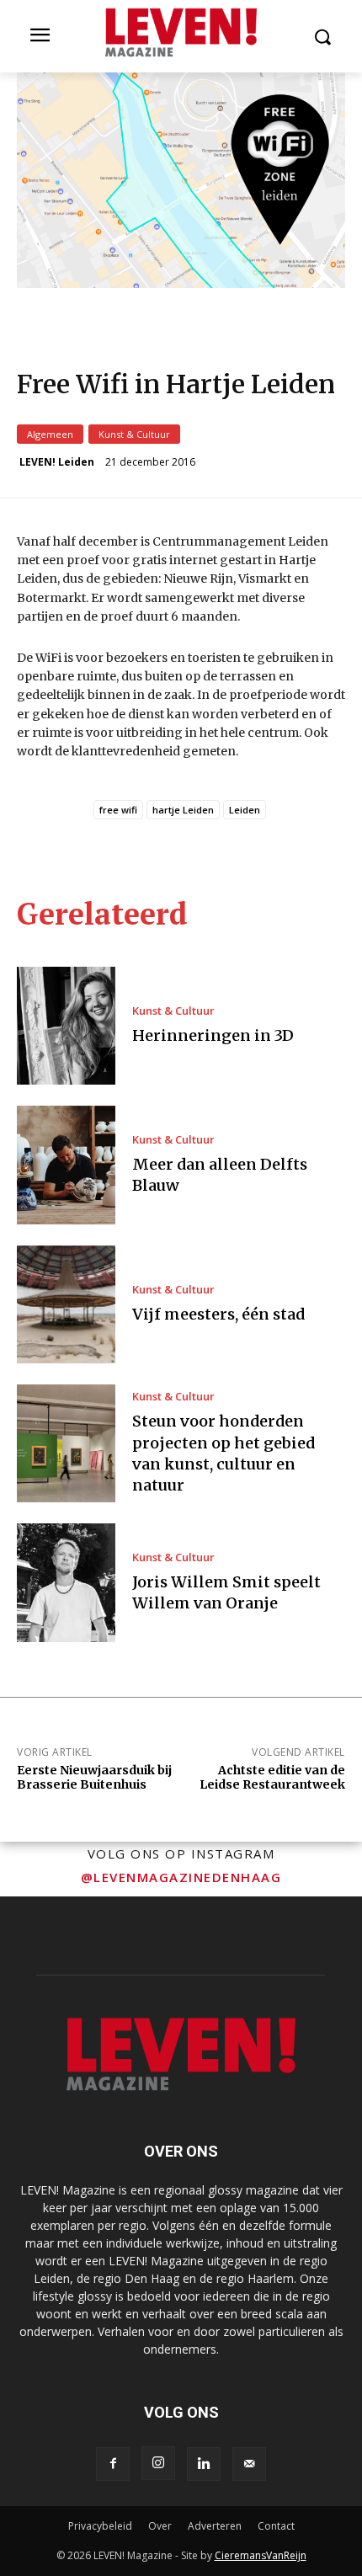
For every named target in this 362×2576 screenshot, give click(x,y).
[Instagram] (158, 2463)
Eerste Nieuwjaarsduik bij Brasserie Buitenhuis (94, 1777)
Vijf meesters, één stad (218, 1314)
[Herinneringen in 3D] (66, 1026)
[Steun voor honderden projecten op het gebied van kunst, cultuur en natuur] (66, 1443)
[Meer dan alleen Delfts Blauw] (66, 1165)
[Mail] (249, 2464)
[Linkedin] (204, 2464)
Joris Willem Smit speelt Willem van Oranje (226, 1592)
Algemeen (50, 434)
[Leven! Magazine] (181, 33)
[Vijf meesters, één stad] (66, 1304)
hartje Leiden (183, 810)
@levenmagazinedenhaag (181, 1877)
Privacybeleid (100, 2526)
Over (160, 2526)
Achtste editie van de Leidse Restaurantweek (272, 1777)
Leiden (245, 810)
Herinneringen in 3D (213, 1035)
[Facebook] (113, 2464)
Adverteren (215, 2526)
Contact (276, 2526)
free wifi (118, 810)
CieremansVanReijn (261, 2555)
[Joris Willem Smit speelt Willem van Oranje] (66, 1582)
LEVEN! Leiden (57, 462)
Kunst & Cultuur (134, 434)
